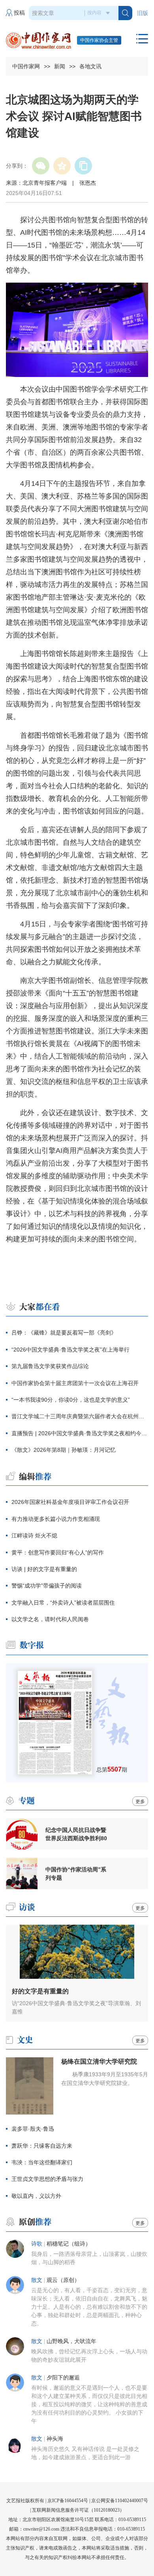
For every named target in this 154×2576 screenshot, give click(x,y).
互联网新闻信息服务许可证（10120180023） (78, 2510)
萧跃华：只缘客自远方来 (42, 2146)
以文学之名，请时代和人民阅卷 (50, 1619)
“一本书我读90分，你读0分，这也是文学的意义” (71, 1400)
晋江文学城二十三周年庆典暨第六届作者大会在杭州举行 (80, 1416)
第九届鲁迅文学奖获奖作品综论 (50, 1366)
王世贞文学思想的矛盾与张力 (47, 2179)
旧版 (143, 13)
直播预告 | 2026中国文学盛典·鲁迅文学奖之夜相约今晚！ (80, 1433)
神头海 (55, 2439)
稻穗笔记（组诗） (69, 2244)
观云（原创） (63, 2280)
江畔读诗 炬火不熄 (34, 1535)
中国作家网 (26, 66)
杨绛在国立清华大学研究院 (99, 2061)
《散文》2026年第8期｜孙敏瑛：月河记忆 (64, 1450)
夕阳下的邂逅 (63, 2378)
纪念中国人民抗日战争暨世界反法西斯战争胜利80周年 (76, 1834)
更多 (140, 1802)
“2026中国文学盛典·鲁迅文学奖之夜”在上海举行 (70, 1350)
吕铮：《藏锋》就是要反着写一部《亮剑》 (64, 1333)
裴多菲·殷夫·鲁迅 (33, 2129)
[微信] (41, 166)
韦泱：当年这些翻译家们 (42, 2162)
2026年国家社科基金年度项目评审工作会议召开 (70, 1502)
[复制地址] (83, 166)
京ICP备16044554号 (68, 2501)
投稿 (19, 13)
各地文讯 (90, 66)
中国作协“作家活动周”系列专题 (76, 1874)
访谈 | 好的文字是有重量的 (44, 1569)
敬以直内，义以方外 (36, 2196)
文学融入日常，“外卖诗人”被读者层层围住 (63, 1603)
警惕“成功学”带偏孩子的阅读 (47, 1586)
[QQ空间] (62, 166)
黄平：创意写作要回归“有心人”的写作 (58, 1552)
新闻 (60, 66)
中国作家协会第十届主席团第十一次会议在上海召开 (75, 1383)
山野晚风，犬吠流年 (71, 2341)
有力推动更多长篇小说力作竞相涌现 (56, 1519)
